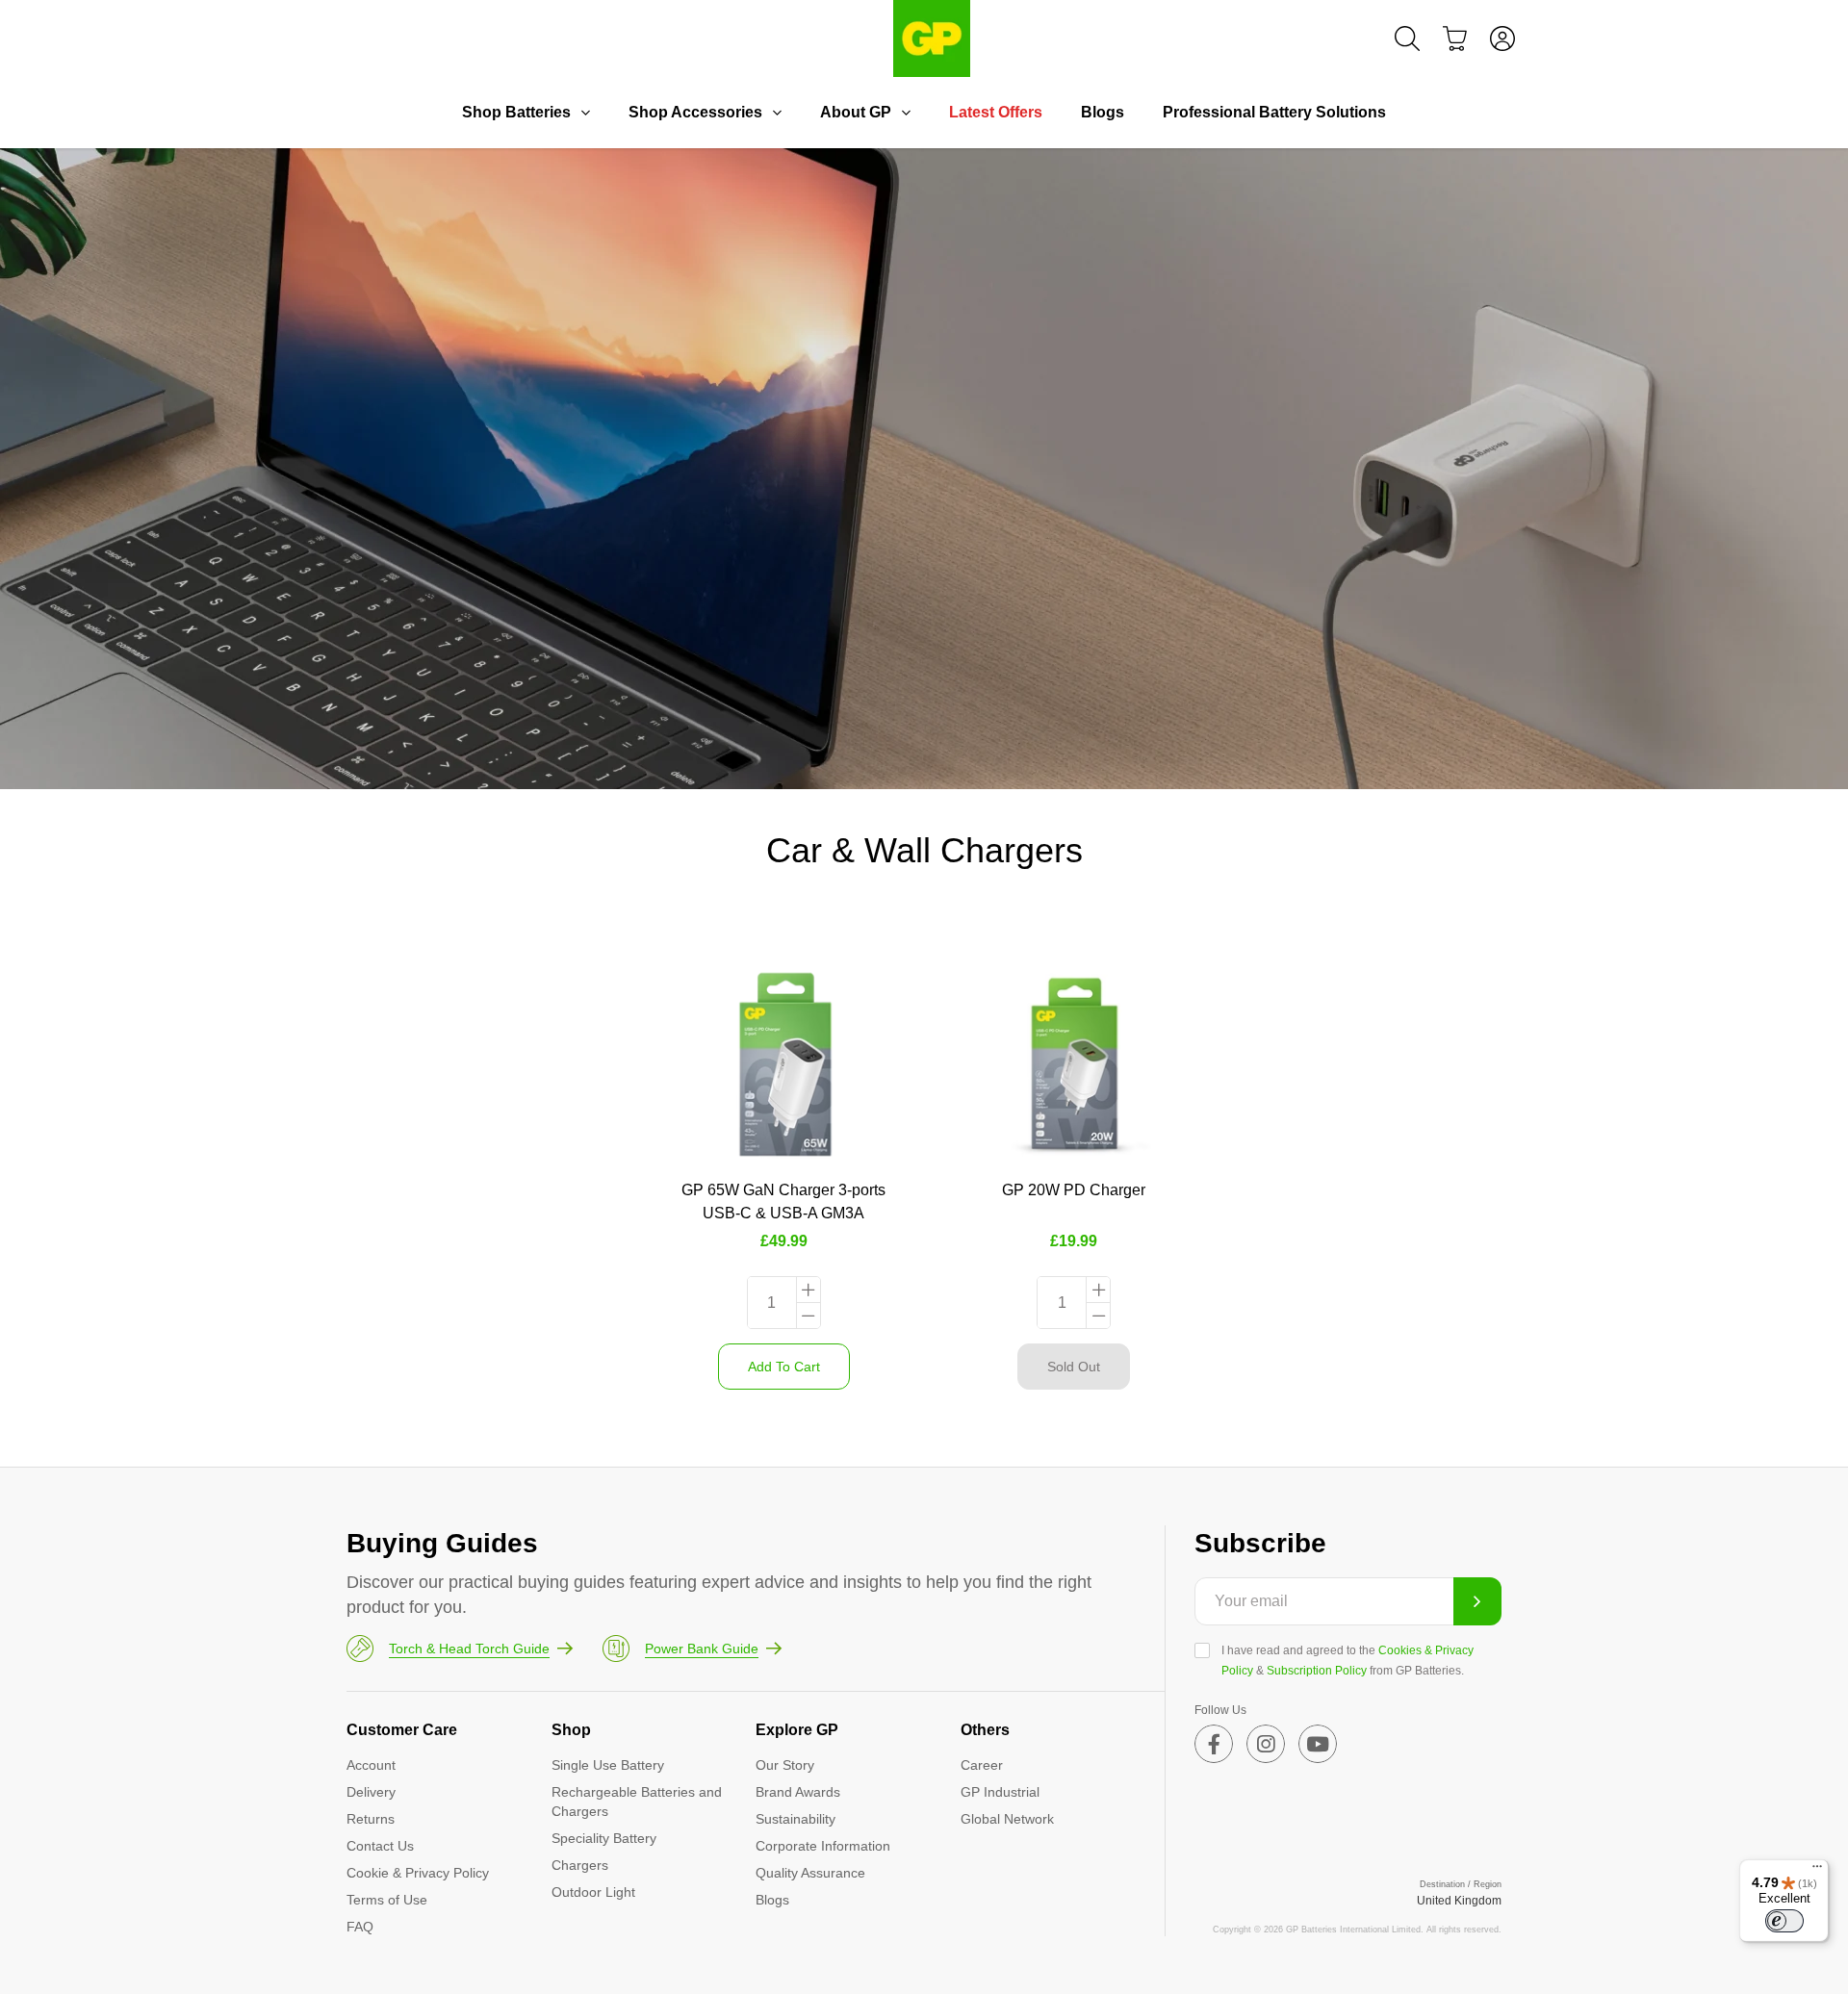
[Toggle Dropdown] (585, 113)
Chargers (580, 1865)
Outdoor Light (593, 1892)
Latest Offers (996, 112)
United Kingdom (1459, 1901)
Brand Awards (798, 1792)
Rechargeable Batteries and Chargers (637, 1802)
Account (371, 1765)
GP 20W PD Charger (1074, 1190)
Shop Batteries (516, 112)
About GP (856, 112)
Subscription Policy (1317, 1671)
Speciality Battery (604, 1838)
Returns (371, 1819)
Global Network (1007, 1819)
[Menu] (1817, 1871)
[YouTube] (1318, 1744)
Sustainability (796, 1819)
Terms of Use (387, 1900)
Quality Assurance (810, 1873)
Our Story (785, 1765)
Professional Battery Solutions (1274, 112)
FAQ (360, 1927)
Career (982, 1765)
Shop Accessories (695, 112)
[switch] (1784, 1921)
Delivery (371, 1792)
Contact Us (380, 1846)
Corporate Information (823, 1846)
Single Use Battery (608, 1765)
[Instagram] (1266, 1744)
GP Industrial (1000, 1792)
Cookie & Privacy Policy (418, 1873)
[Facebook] (1214, 1744)
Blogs (1103, 112)
